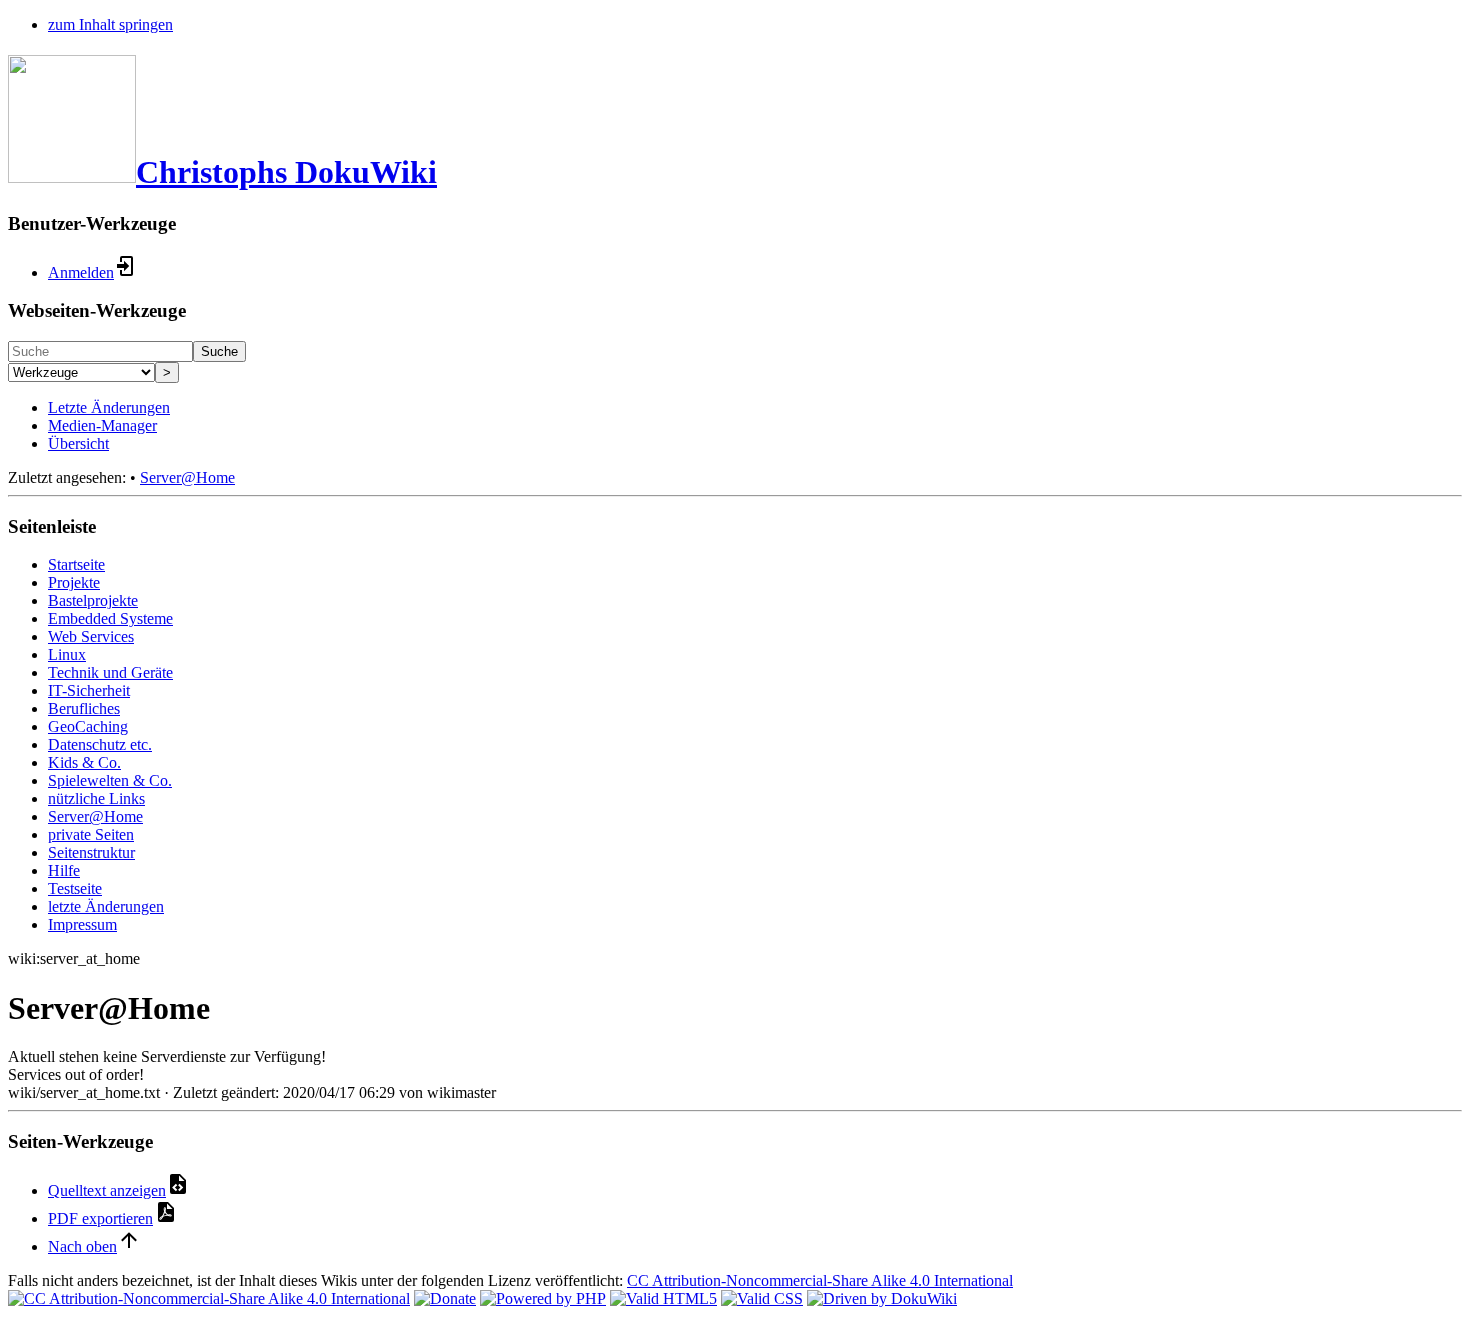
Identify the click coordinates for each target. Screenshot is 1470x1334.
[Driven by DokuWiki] (882, 1298)
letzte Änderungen (106, 906)
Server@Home (187, 477)
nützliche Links (96, 798)
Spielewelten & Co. (110, 780)
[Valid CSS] (762, 1298)
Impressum (82, 924)
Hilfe (64, 870)
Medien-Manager (102, 425)
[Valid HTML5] (663, 1298)
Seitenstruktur (91, 852)
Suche (219, 351)
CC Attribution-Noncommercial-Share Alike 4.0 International (820, 1280)
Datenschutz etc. (100, 744)
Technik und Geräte (110, 672)
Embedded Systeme (110, 618)
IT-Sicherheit (89, 690)
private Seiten (91, 834)
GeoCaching (88, 726)
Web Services (91, 636)
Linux (67, 654)
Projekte (74, 582)
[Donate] (445, 1298)
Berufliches (84, 708)
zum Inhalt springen (110, 24)
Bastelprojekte (93, 600)
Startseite (76, 564)
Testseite (75, 888)
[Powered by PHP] (543, 1298)
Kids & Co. (84, 762)
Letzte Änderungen (109, 407)
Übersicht (78, 443)
